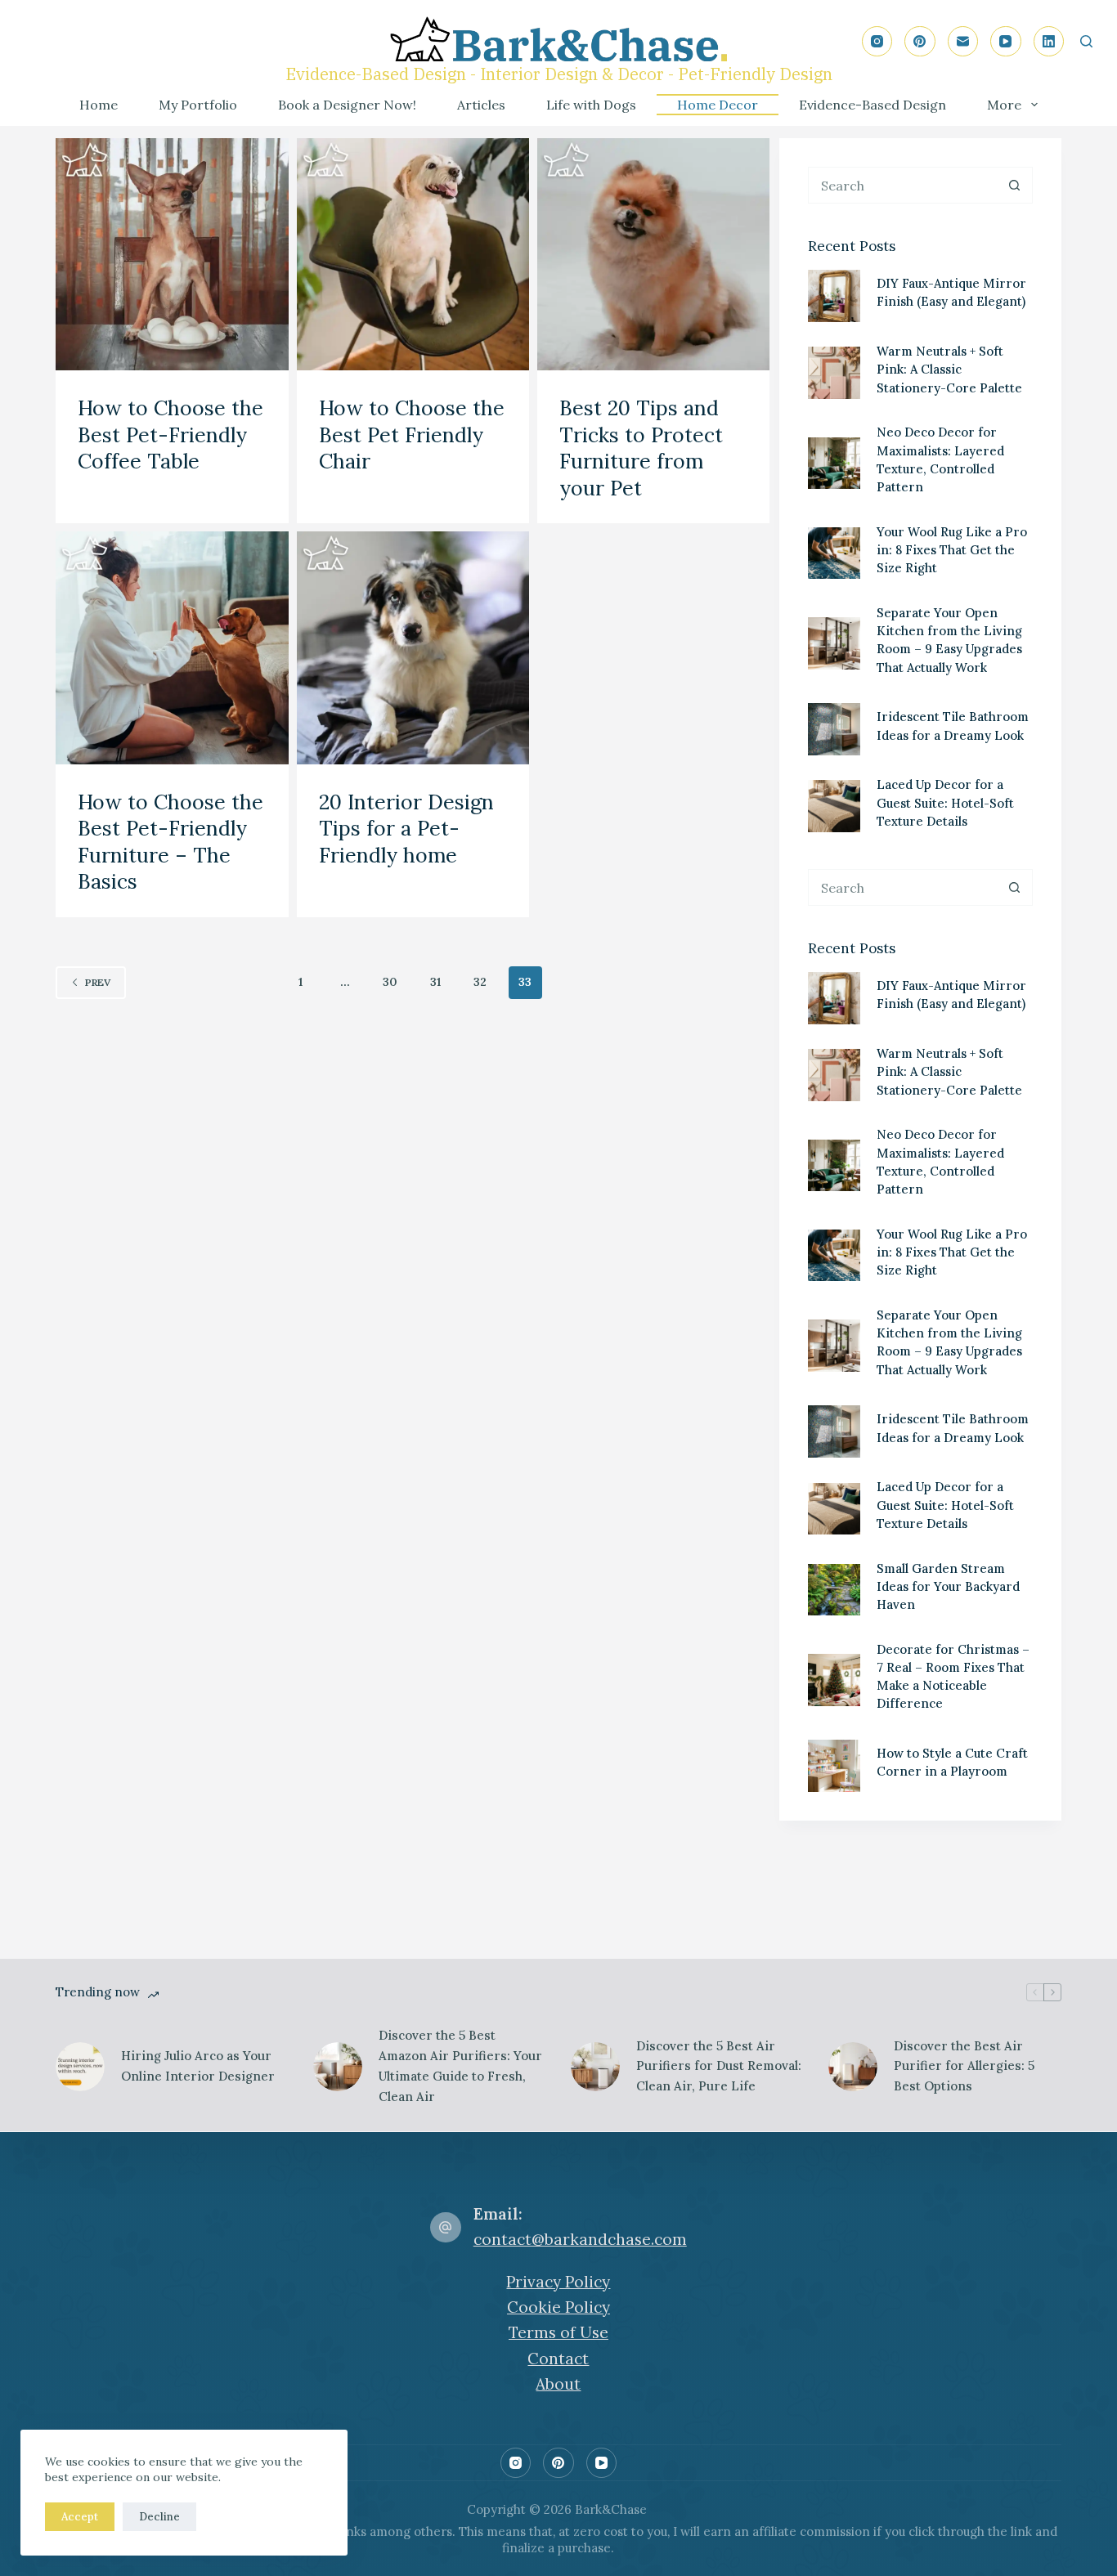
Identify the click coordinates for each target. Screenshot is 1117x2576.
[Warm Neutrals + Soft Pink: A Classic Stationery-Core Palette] (834, 373)
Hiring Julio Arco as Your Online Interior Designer (200, 2066)
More (1004, 105)
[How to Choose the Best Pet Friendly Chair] (413, 254)
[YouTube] (1006, 42)
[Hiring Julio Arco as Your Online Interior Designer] (80, 2067)
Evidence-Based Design (873, 105)
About (558, 2384)
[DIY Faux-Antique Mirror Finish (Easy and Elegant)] (834, 296)
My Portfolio (198, 105)
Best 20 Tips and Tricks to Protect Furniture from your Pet (641, 448)
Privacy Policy (558, 2282)
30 (390, 982)
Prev (98, 982)
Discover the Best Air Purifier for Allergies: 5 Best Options (964, 2066)
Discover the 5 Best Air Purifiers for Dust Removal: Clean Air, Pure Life (719, 2066)
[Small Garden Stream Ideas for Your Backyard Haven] (834, 1590)
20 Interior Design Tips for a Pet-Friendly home (406, 829)
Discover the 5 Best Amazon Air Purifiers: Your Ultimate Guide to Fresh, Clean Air (460, 2065)
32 (480, 982)
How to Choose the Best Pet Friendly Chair (412, 435)
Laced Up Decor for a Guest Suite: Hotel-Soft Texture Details (945, 802)
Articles (481, 105)
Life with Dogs (591, 105)
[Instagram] (877, 42)
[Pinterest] (920, 42)
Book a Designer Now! (347, 105)
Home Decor (718, 105)
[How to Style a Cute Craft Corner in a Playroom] (834, 1766)
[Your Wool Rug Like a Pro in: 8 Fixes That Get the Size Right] (834, 553)
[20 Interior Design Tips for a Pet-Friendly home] (413, 647)
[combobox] (902, 185)
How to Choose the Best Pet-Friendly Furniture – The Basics (170, 842)
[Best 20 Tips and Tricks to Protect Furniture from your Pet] (653, 254)
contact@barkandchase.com (580, 2239)
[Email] (963, 42)
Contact (558, 2359)
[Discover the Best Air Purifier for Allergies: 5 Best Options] (853, 2067)
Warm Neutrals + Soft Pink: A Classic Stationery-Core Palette (949, 369)
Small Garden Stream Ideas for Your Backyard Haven (948, 1586)
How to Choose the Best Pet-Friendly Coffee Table (170, 435)
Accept (80, 2517)
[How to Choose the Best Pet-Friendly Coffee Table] (172, 254)
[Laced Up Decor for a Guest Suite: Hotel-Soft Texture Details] (834, 806)
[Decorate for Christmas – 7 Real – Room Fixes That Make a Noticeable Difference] (834, 1680)
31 (435, 982)
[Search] (1086, 41)
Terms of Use (558, 2332)
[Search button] (1014, 185)
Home (99, 105)
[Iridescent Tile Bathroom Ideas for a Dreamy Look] (834, 729)
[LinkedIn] (1049, 42)
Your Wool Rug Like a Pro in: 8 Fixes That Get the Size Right (952, 550)
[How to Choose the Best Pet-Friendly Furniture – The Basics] (172, 647)
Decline (159, 2517)
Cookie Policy (558, 2307)
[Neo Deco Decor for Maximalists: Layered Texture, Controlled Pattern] (834, 464)
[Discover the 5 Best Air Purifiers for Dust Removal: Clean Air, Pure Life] (595, 2067)
